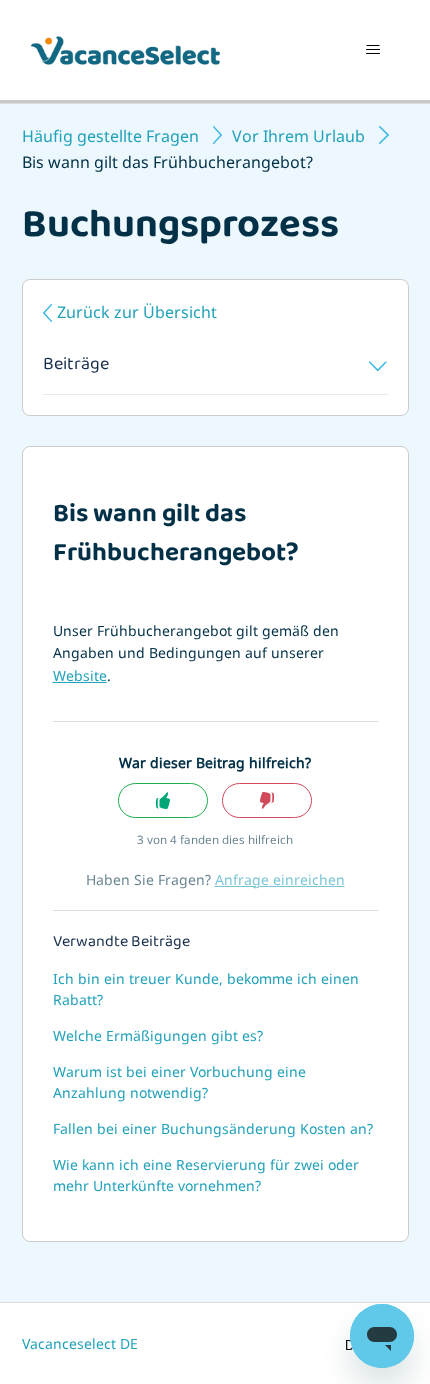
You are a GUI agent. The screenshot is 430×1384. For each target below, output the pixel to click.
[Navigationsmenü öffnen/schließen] (373, 50)
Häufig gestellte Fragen (110, 136)
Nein (267, 800)
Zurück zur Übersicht (137, 312)
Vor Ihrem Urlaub (298, 136)
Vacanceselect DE (80, 1343)
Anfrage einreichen (280, 879)
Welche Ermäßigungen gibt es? (158, 1035)
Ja (163, 800)
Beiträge (76, 366)
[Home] (125, 50)
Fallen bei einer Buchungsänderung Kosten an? (213, 1128)
